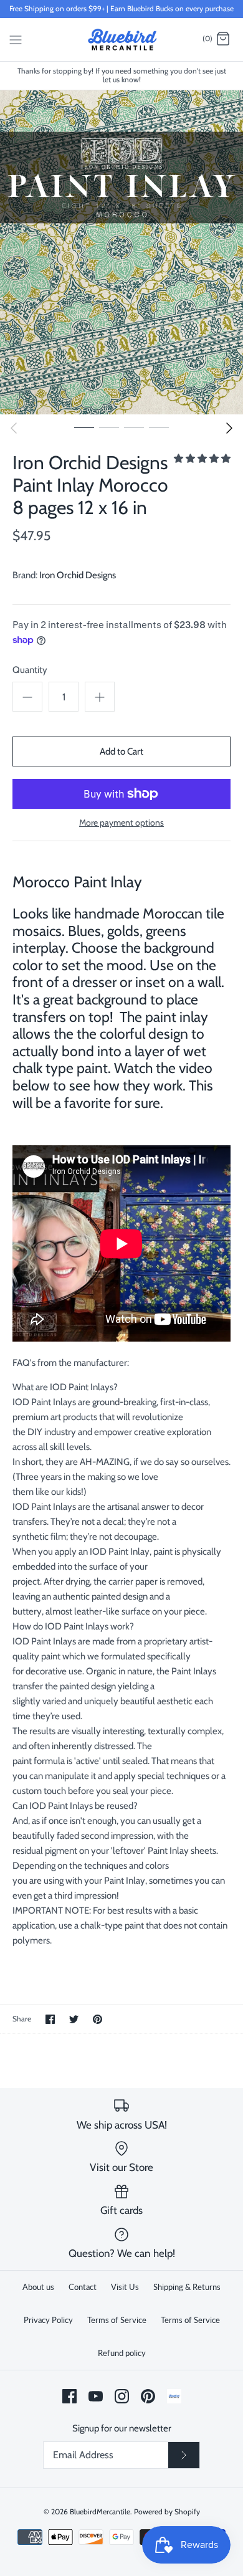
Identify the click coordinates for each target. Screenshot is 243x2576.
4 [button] (159, 427)
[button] (202, 459)
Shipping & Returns (187, 2287)
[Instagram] (122, 2396)
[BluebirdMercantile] (122, 40)
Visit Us (125, 2287)
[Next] (229, 428)
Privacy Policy (48, 2320)
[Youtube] (96, 2396)
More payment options (121, 823)
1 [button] (84, 427)
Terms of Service (117, 2320)
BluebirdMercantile (100, 2512)
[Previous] (14, 428)
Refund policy (122, 2353)
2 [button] (109, 427)
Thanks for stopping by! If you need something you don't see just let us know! (122, 75)
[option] (121, 252)
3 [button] (134, 427)
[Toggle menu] (16, 39)
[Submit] (184, 2455)
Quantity (30, 670)
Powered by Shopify (167, 2512)
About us (38, 2287)
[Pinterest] (148, 2396)
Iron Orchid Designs (78, 575)
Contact (83, 2287)
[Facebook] (69, 2396)
